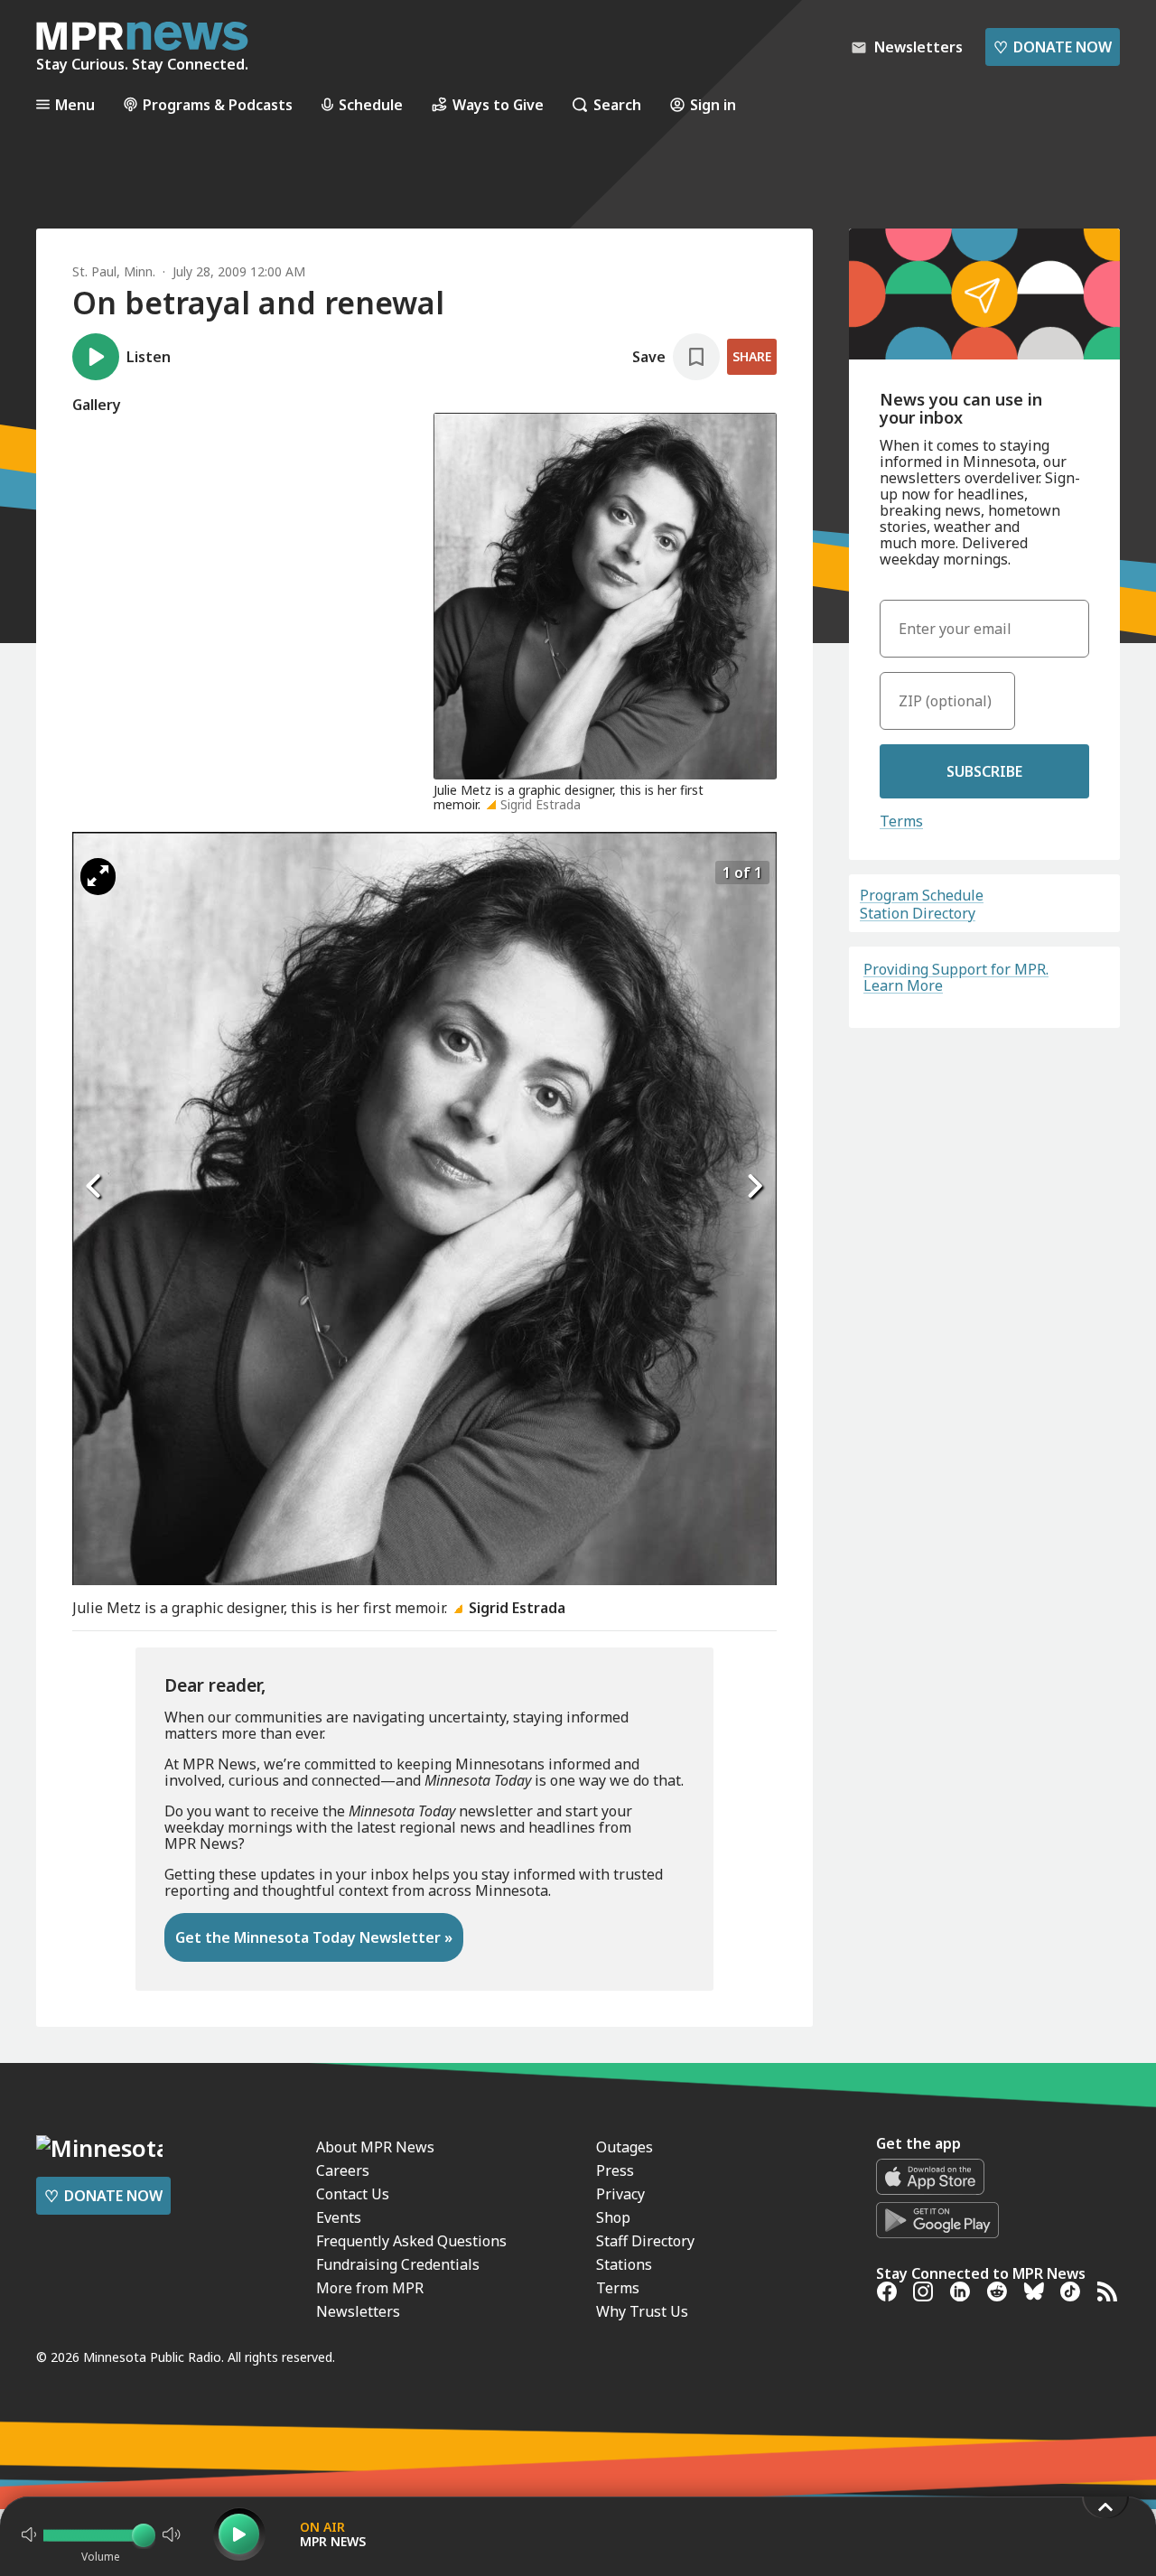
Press (615, 2170)
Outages (625, 2147)
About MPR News (375, 2147)
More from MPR (370, 2288)
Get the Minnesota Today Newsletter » (314, 1937)
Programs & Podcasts (218, 104)
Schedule (371, 104)
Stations (624, 2264)
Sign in (713, 104)
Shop (613, 2217)
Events (339, 2217)
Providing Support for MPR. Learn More (956, 977)
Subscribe (984, 771)
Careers (343, 2170)
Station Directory (918, 913)
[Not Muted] (29, 2534)
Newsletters (358, 2311)
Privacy (620, 2194)
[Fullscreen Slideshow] (98, 877)
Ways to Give (498, 104)
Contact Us (353, 2194)
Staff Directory (645, 2241)
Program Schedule (922, 895)
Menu (75, 104)
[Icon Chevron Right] (754, 1187)
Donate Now (1053, 47)
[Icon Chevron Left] (95, 1187)
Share (752, 356)
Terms (901, 821)
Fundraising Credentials (398, 2264)
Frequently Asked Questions (411, 2241)
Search (617, 104)
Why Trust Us (642, 2311)
